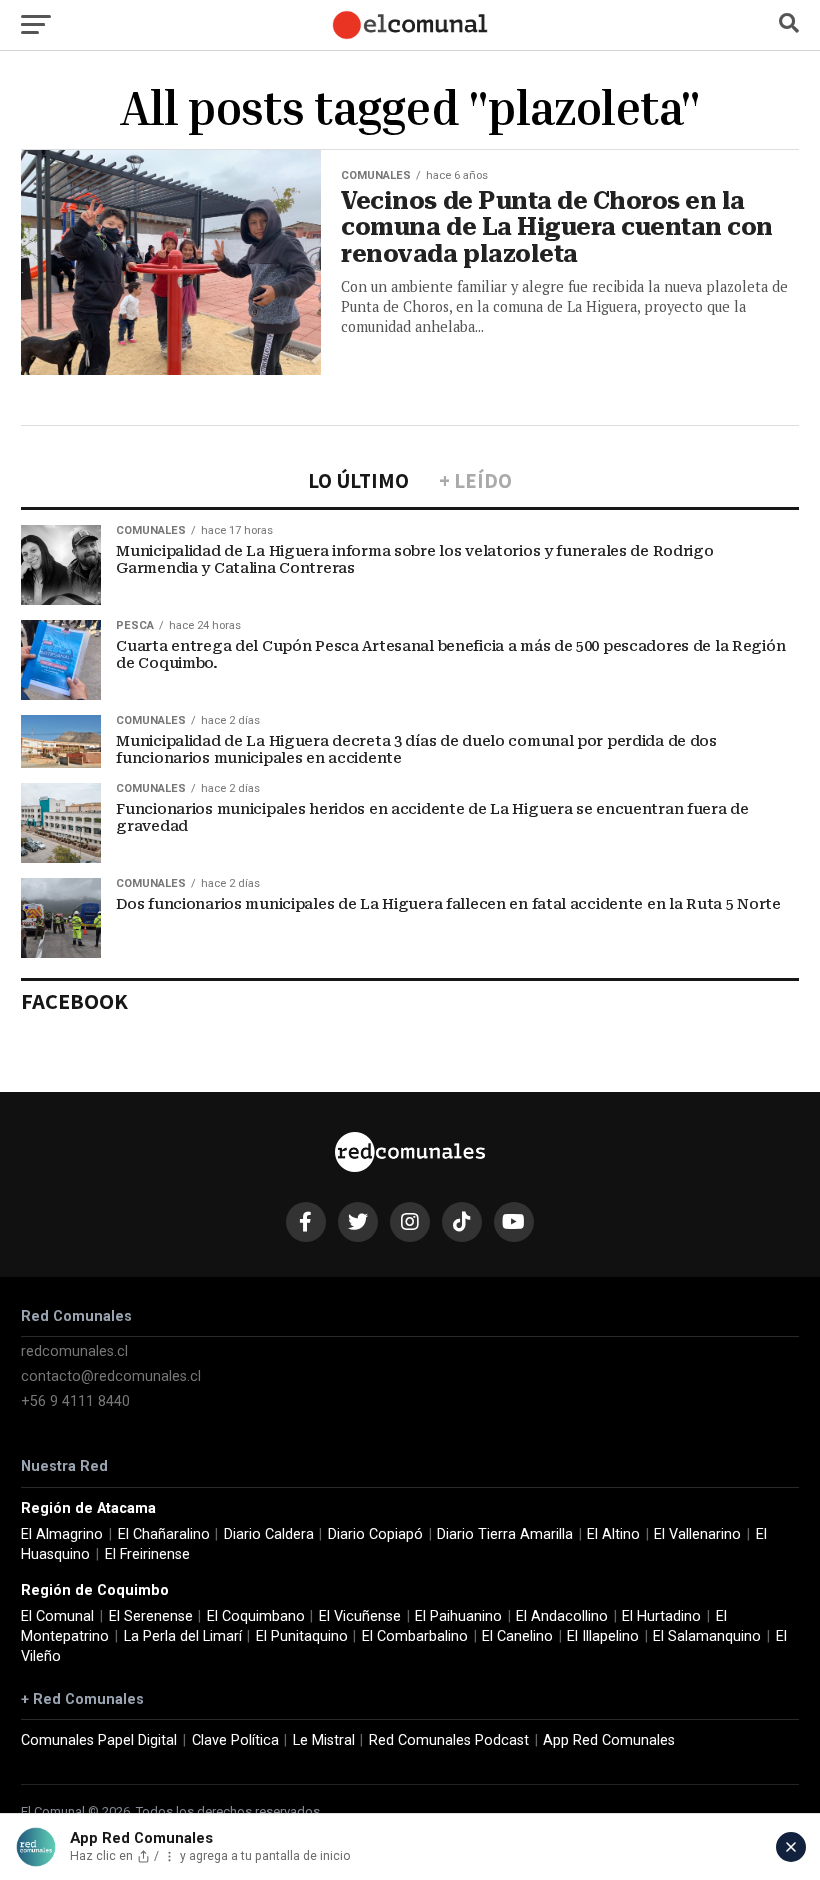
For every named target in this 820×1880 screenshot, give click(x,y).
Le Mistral (324, 1740)
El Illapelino (603, 1636)
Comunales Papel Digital (99, 1740)
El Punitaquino (302, 1636)
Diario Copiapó (375, 1534)
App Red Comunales (609, 1740)
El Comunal (57, 1616)
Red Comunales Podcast (449, 1740)
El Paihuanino (458, 1616)
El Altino (613, 1534)
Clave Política (235, 1740)
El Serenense (151, 1616)
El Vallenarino (697, 1534)
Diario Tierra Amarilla (505, 1534)
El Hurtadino (661, 1616)
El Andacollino (562, 1616)
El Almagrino (62, 1534)
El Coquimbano (256, 1616)
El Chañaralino (164, 1534)
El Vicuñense (360, 1616)
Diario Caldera (269, 1534)
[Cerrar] (791, 1847)
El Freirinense (147, 1554)
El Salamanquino (707, 1636)
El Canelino (517, 1636)
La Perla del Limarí (183, 1636)
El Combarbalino (415, 1636)
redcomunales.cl (74, 1351)
